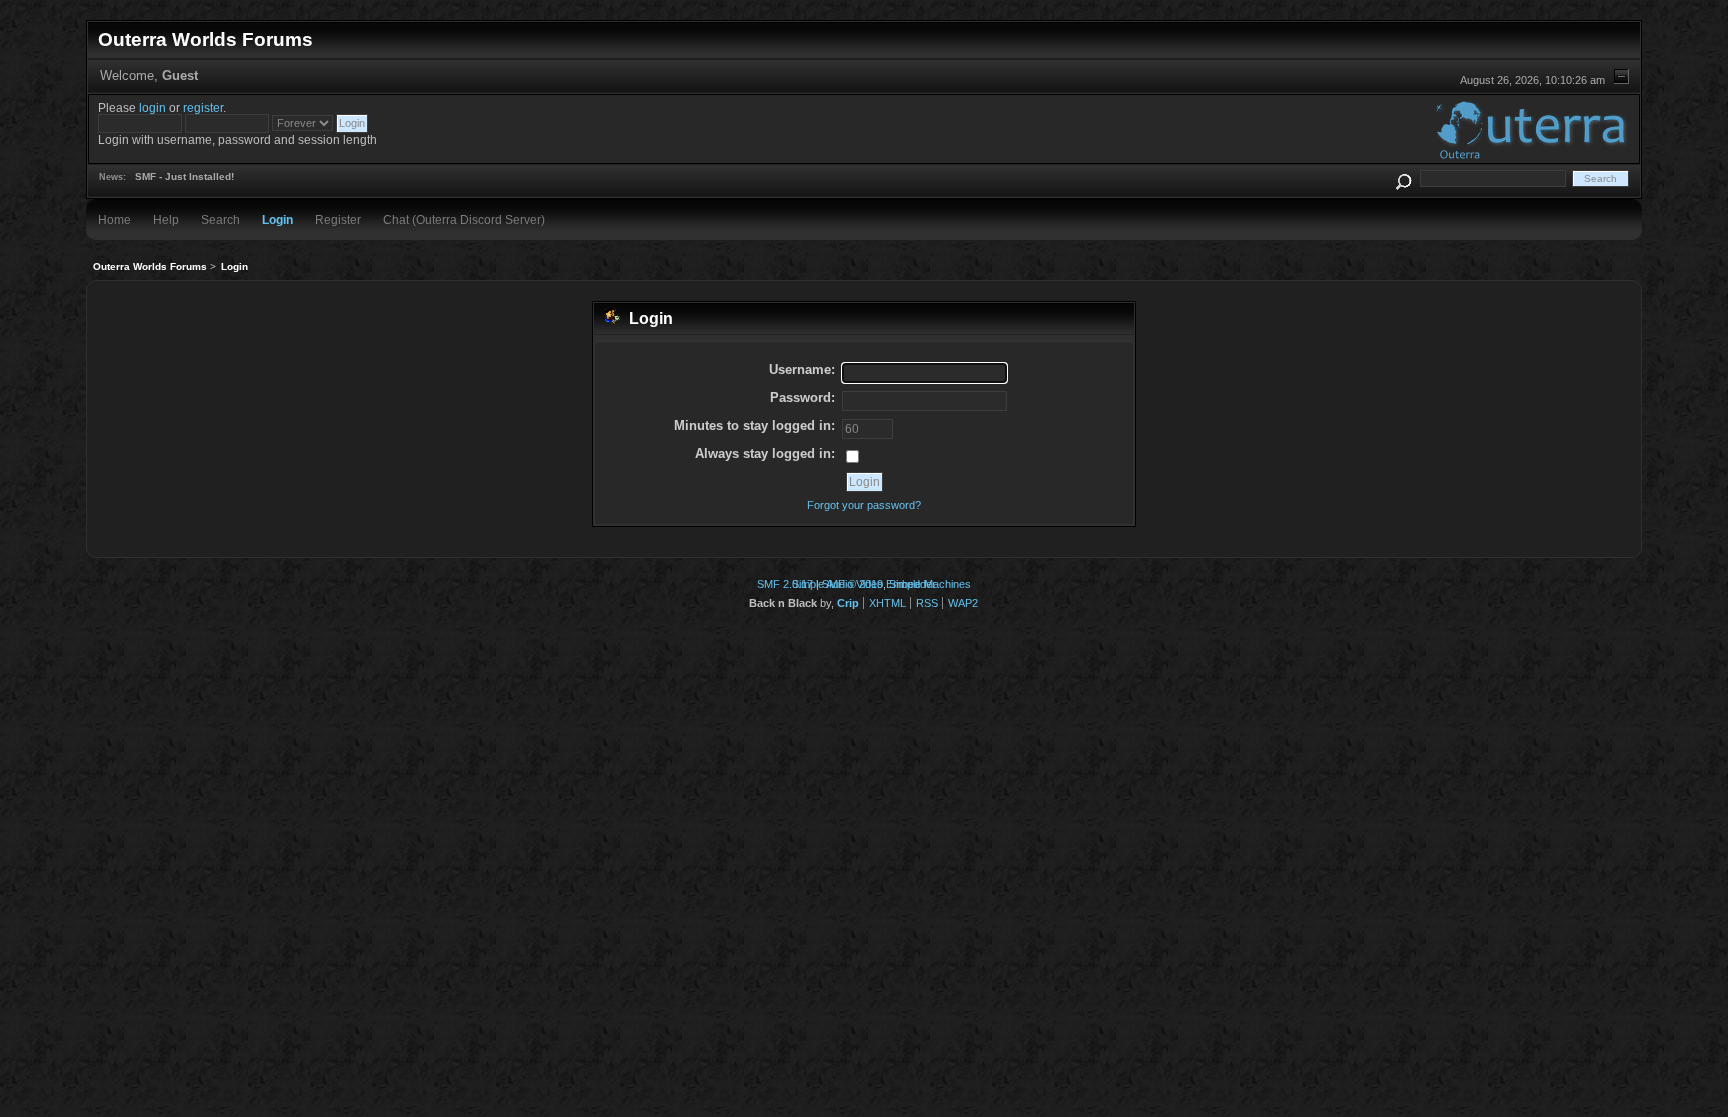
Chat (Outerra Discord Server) (464, 219)
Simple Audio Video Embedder (864, 584)
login (152, 107)
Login (277, 219)
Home (114, 219)
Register (338, 219)
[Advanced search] (1403, 178)
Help (166, 219)
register (203, 107)
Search (220, 219)
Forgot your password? (864, 505)
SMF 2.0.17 (785, 584)
